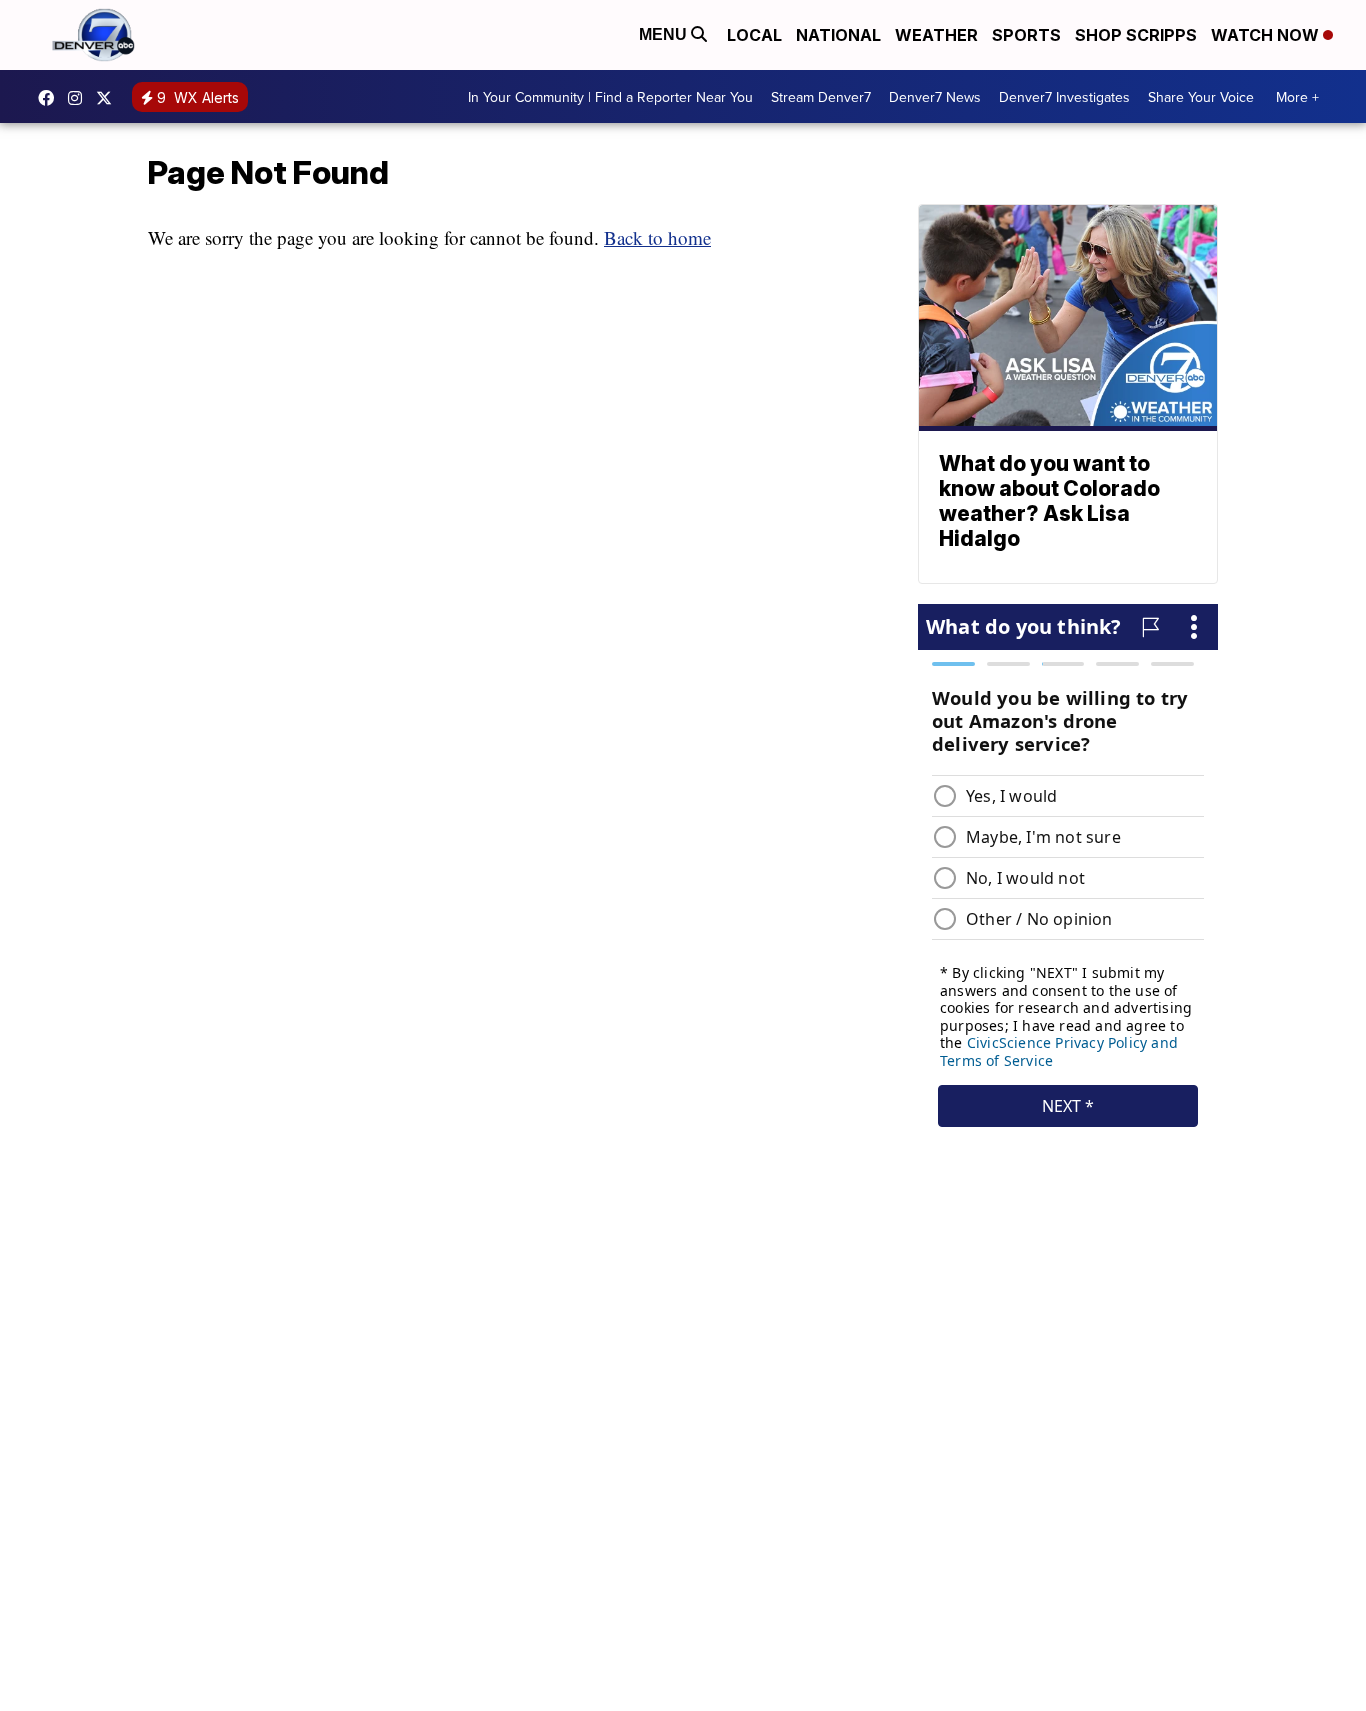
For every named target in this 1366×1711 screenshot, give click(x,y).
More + (1297, 97)
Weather (936, 35)
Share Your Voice (1201, 97)
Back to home (657, 237)
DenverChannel (109, 98)
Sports (1026, 35)
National (838, 35)
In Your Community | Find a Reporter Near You (610, 97)
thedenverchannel (80, 98)
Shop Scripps (1136, 35)
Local (754, 35)
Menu (665, 34)
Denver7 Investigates (1064, 97)
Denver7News (51, 98)
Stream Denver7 (821, 97)
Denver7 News (935, 97)
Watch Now (1267, 35)
